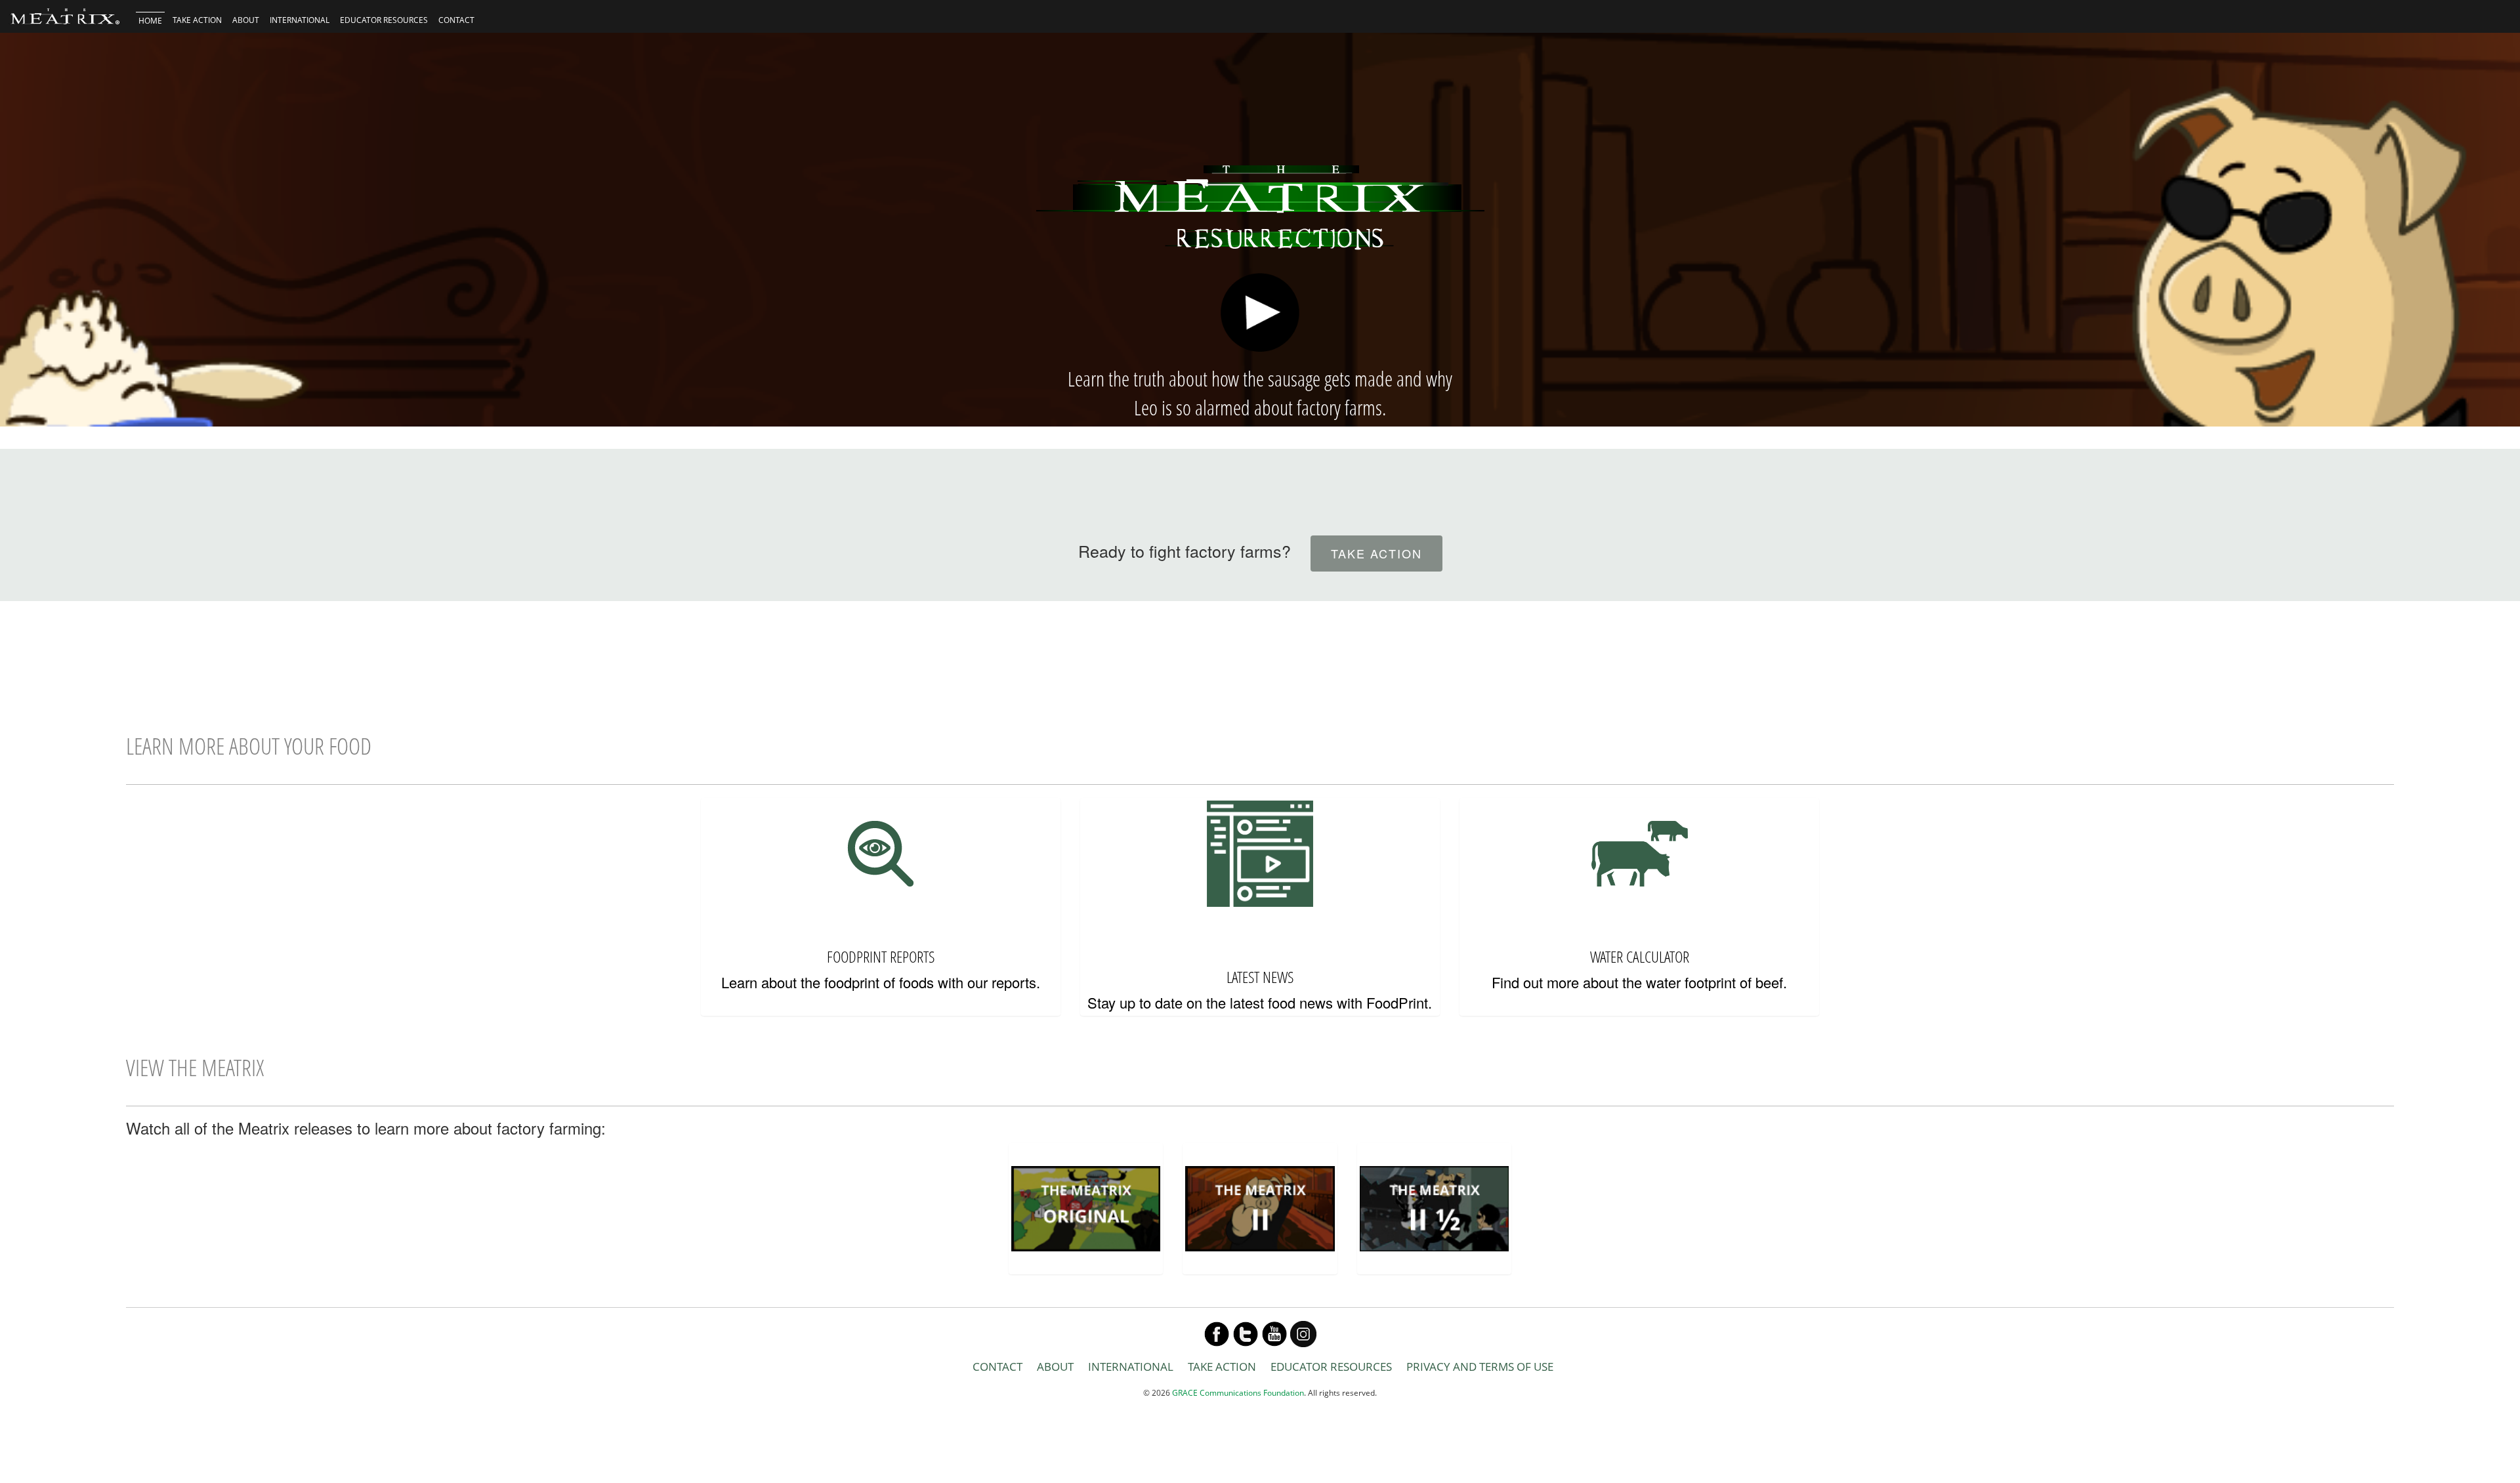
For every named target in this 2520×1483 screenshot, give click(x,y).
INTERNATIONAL (300, 20)
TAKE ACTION (197, 20)
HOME (150, 21)
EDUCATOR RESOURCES (384, 20)
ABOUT (246, 20)
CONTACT (456, 20)
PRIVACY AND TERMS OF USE (1480, 1367)
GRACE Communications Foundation (1238, 1393)
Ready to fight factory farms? (1185, 551)
